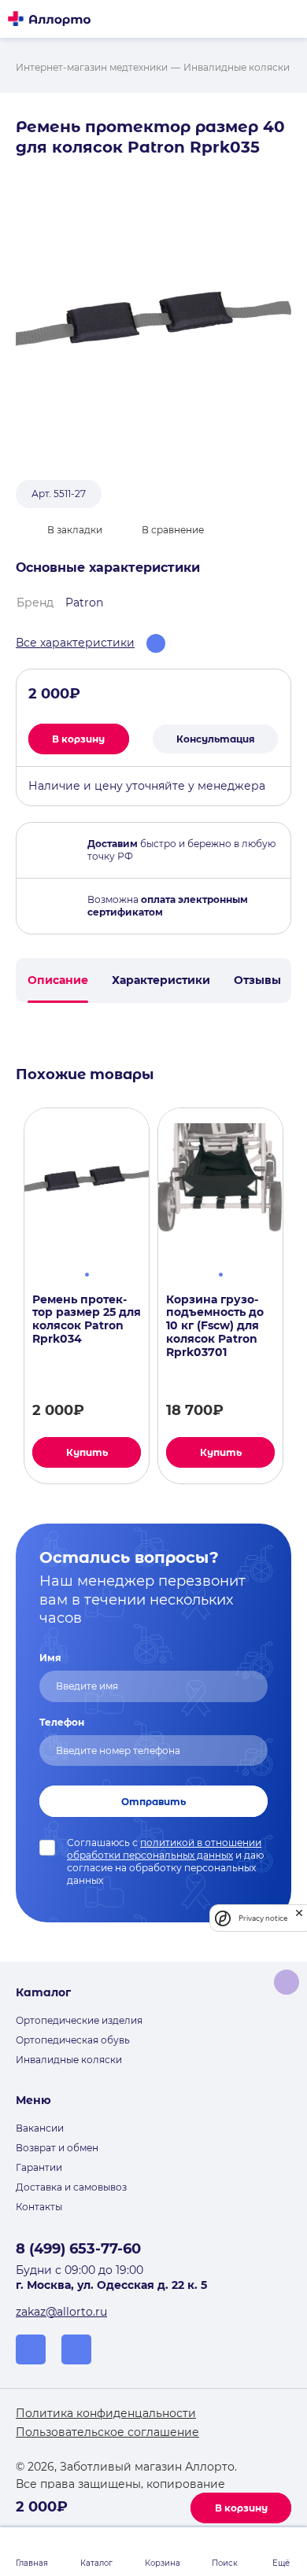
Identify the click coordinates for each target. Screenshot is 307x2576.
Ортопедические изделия (79, 2020)
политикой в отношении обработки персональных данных (164, 1849)
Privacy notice (263, 1918)
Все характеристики (75, 643)
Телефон (62, 1722)
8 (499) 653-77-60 (78, 2249)
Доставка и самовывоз (71, 2187)
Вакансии (40, 2128)
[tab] (87, 1273)
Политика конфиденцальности (106, 2413)
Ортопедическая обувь (73, 2040)
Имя (50, 1658)
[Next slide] (298, 1296)
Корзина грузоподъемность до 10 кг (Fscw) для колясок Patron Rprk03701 (215, 1326)
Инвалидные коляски (69, 2060)
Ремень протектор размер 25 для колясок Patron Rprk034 (87, 1319)
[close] (299, 1918)
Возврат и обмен (57, 2148)
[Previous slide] (9, 1296)
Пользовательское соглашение (107, 2432)
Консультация (216, 739)
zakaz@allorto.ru (61, 2312)
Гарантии (39, 2167)
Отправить (153, 1802)
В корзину (241, 2508)
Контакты (39, 2207)
